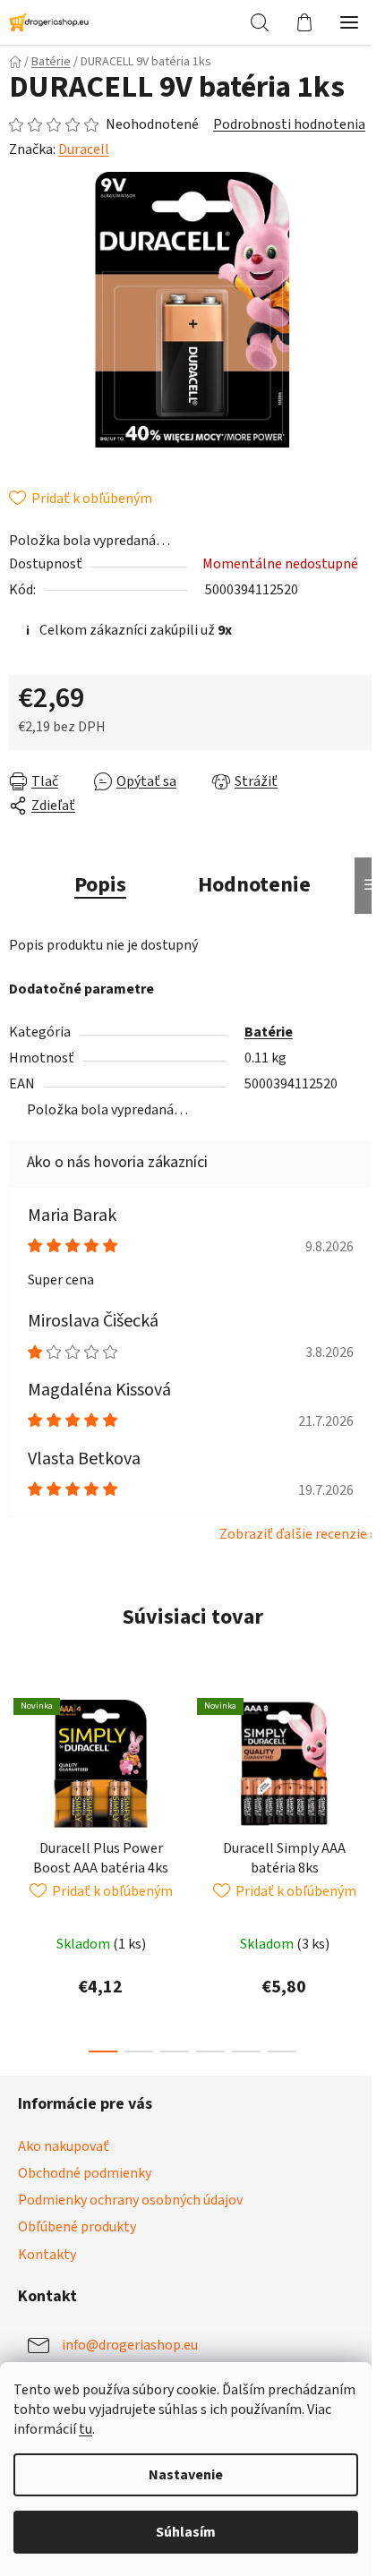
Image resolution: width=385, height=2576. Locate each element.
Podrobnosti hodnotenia (289, 124)
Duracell (84, 149)
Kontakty (47, 2255)
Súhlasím (186, 2532)
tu (86, 2429)
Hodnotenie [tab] (254, 885)
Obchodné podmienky (85, 2173)
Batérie (269, 1032)
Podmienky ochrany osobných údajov (130, 2200)
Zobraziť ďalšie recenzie (293, 1534)
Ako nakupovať (64, 2146)
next (366, 1770)
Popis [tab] (100, 885)
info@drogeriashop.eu (130, 2344)
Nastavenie (186, 2475)
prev (19, 1770)
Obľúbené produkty (77, 2227)
